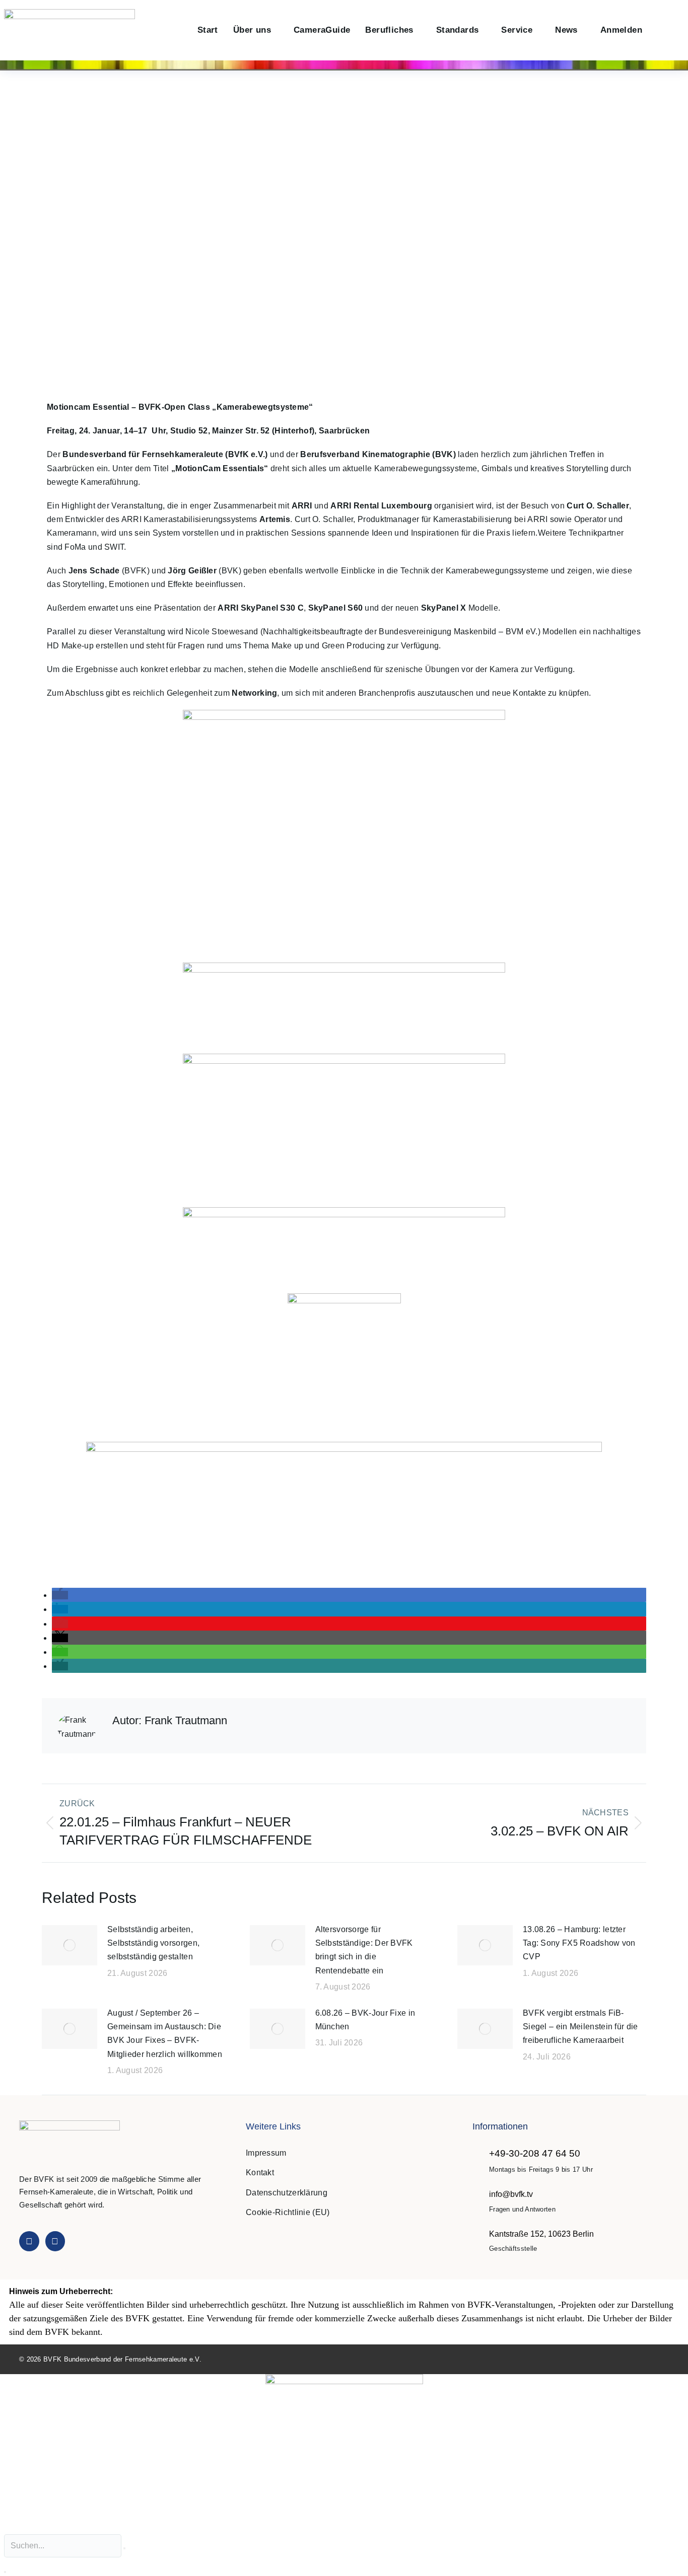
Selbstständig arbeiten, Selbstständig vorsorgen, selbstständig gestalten (153, 1943)
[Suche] (5, 2572)
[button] (661, 30)
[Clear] (124, 2548)
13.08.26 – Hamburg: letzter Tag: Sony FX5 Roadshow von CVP (579, 1943)
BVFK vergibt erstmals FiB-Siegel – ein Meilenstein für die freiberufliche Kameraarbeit (580, 2027)
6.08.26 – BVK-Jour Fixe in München (365, 2020)
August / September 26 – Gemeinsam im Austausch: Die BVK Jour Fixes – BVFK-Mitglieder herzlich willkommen (165, 2034)
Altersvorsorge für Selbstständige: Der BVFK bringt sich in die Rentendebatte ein (364, 1950)
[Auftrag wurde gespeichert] (70, 1945)
